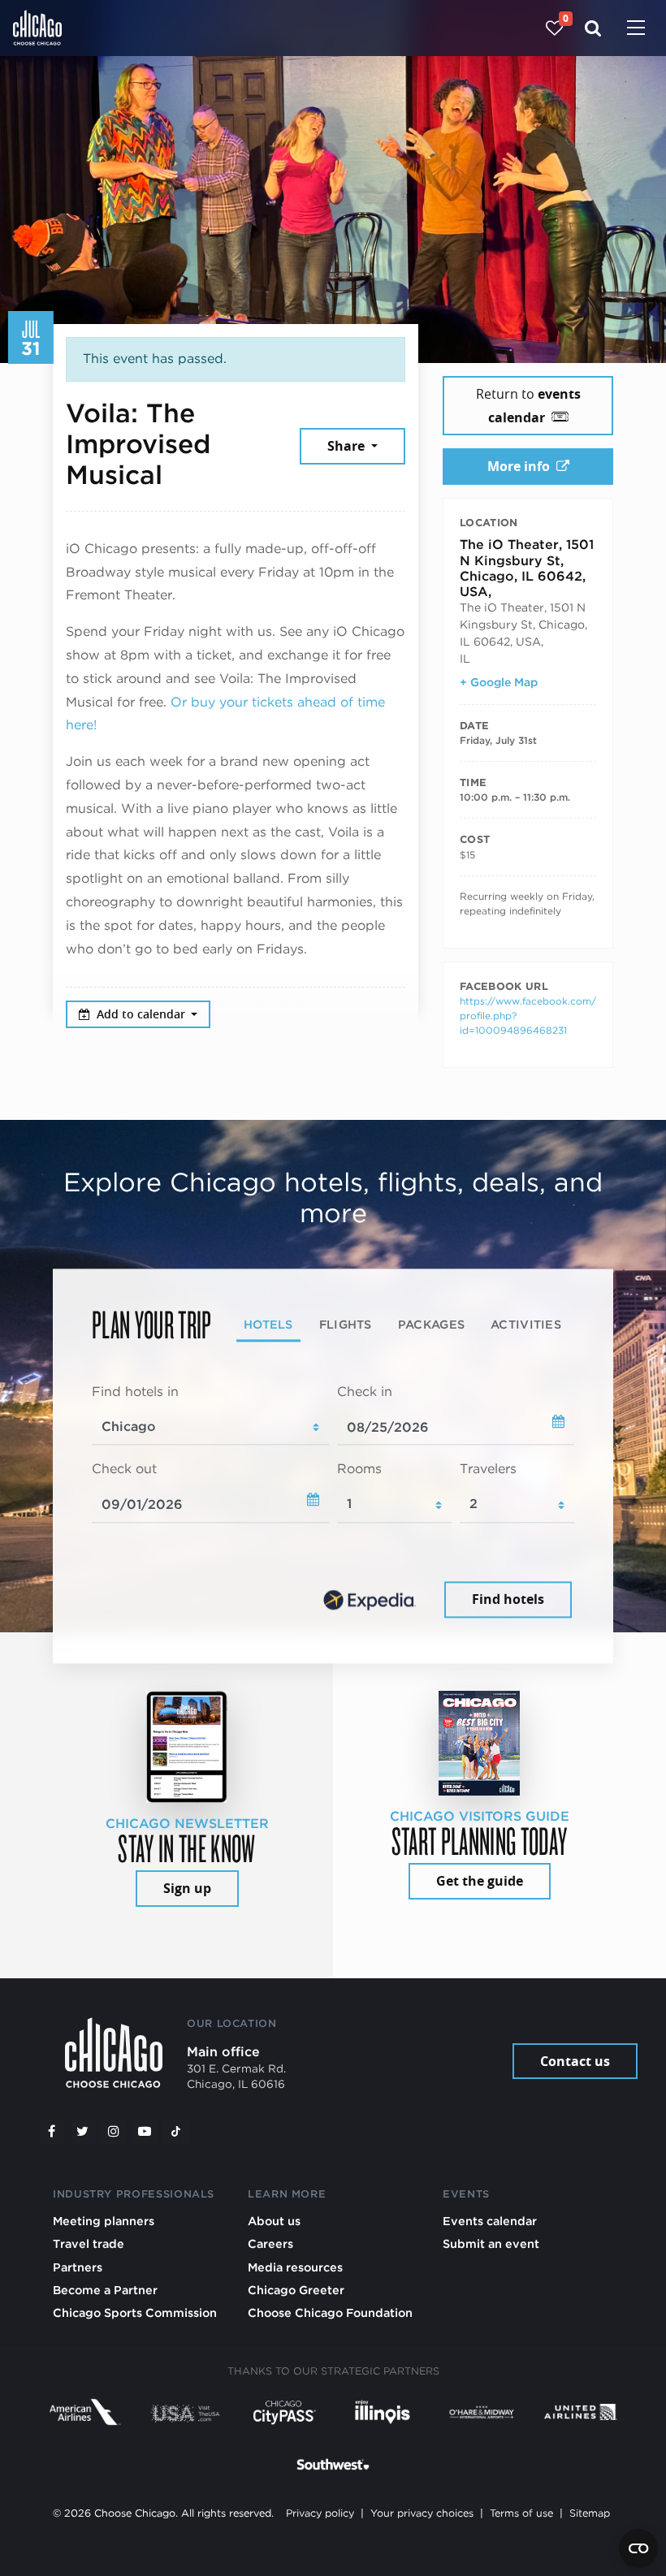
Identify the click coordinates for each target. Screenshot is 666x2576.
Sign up (187, 1888)
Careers (270, 2243)
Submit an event (491, 2243)
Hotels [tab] (268, 1324)
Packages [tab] (431, 1324)
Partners (78, 2267)
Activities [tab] (526, 1324)
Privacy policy (320, 2513)
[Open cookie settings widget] (638, 2548)
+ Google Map (499, 682)
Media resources (295, 2267)
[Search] (593, 28)
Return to (528, 406)
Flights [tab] (346, 1324)
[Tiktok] (176, 2132)
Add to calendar (143, 1014)
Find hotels (508, 1599)
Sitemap (590, 2513)
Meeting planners (104, 2221)
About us (274, 2221)
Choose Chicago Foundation (330, 2312)
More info (519, 466)
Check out (124, 1470)
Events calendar (490, 2221)
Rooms (359, 1470)
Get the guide (480, 1881)
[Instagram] (114, 2132)
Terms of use (521, 2513)
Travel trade (89, 2243)
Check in (365, 1392)
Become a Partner (105, 2290)
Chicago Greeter (296, 2290)
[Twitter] (83, 2132)
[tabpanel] (333, 1502)
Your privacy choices (422, 2513)
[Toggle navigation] (636, 29)
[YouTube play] (145, 2132)
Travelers (488, 1470)
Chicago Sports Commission (135, 2312)
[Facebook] (51, 2132)
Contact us (575, 2061)
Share (348, 446)
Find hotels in (135, 1392)
